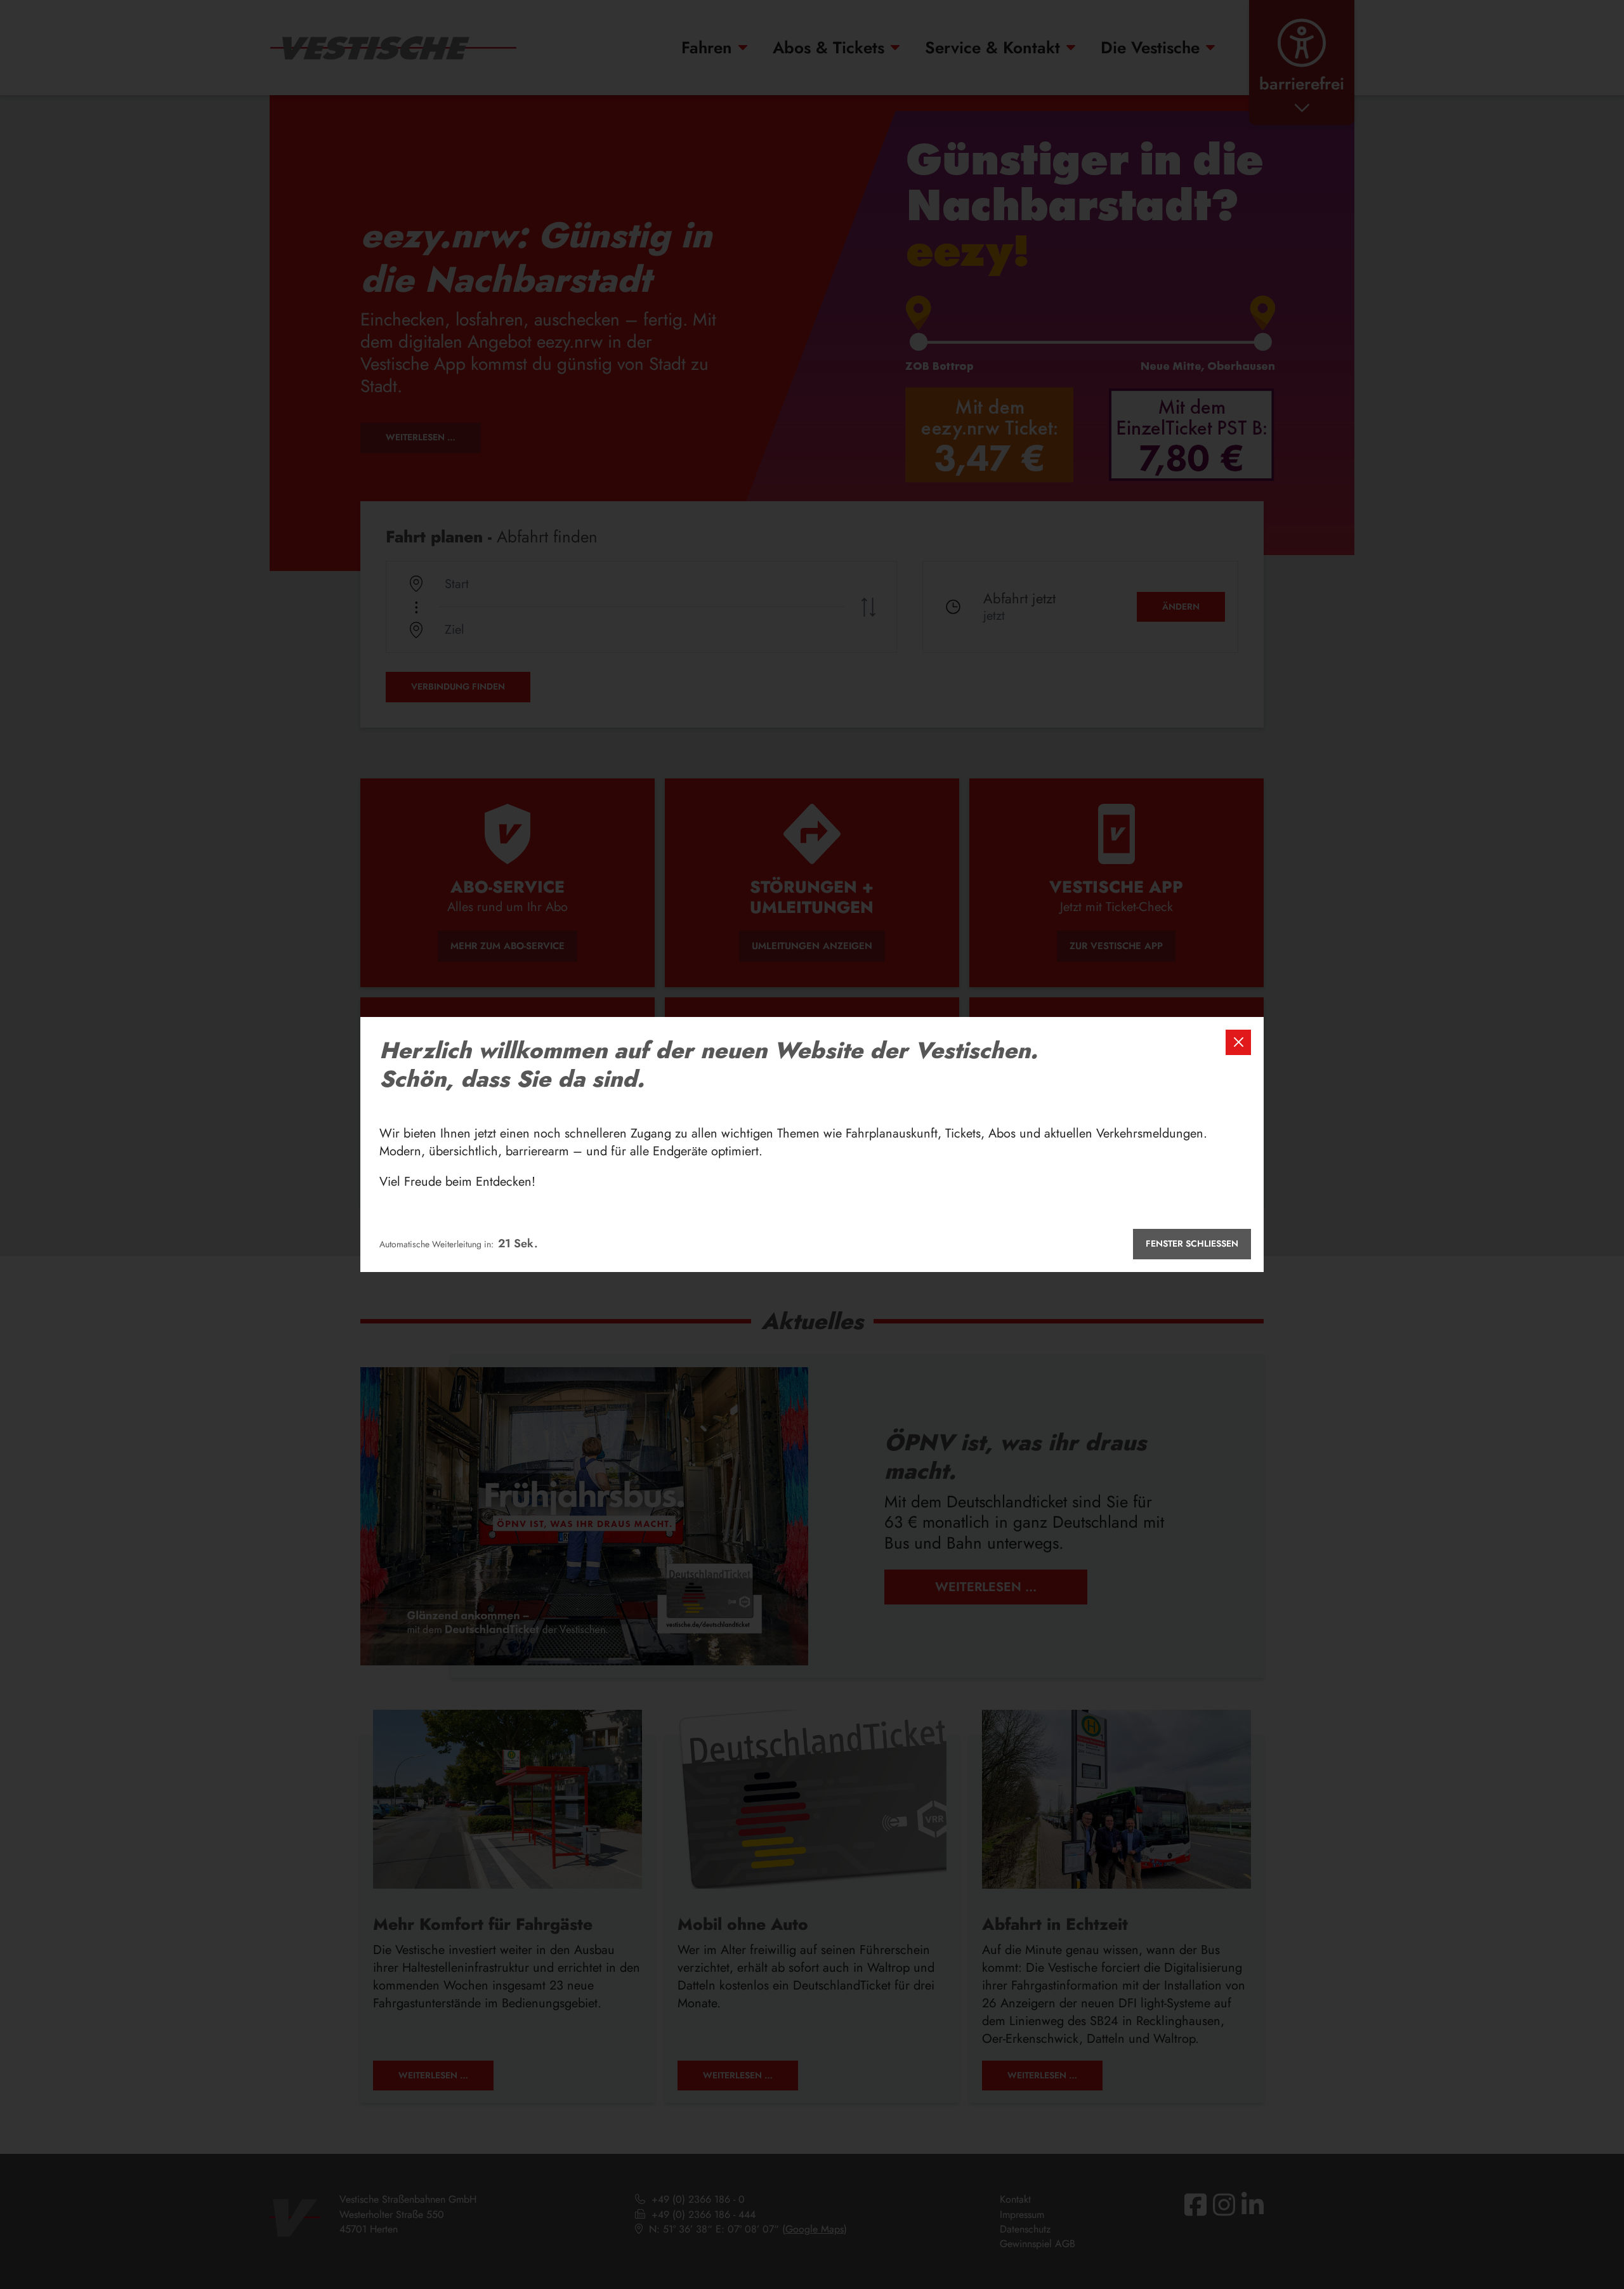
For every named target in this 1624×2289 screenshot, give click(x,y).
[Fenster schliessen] (1238, 1042)
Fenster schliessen (1192, 1243)
